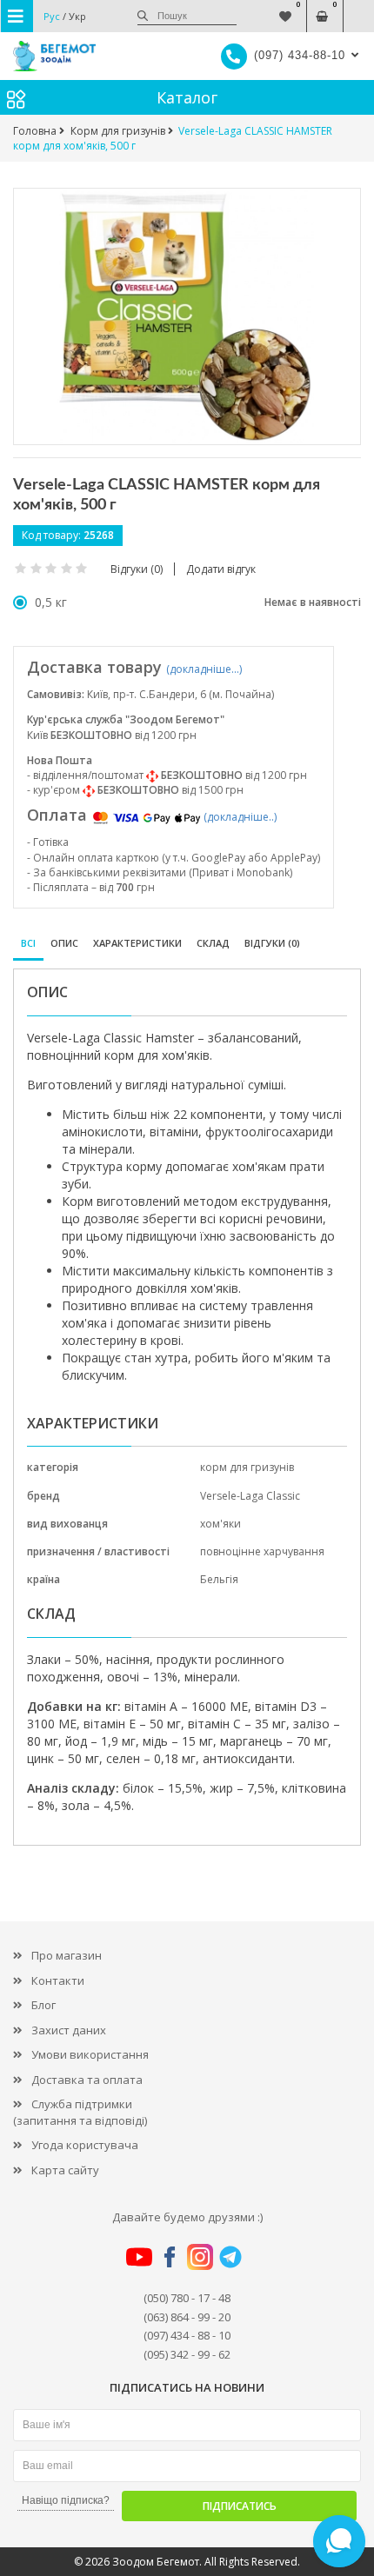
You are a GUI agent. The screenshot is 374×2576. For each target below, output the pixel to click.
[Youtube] (139, 2255)
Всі (28, 943)
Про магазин (67, 1955)
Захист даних (69, 2030)
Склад (213, 943)
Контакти (58, 1980)
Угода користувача (85, 2145)
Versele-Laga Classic (250, 1496)
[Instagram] (200, 2255)
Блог (43, 2005)
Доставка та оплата (87, 2080)
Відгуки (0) (272, 943)
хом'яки (220, 1524)
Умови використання (90, 2054)
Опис (64, 943)
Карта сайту (65, 2170)
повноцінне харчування (262, 1551)
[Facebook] (170, 2255)
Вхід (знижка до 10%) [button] (359, 7)
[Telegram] (230, 2255)
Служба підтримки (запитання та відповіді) (80, 2112)
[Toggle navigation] (17, 16)
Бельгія (219, 1579)
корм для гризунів (247, 1467)
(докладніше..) (240, 817)
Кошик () (322, 7)
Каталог (187, 97)
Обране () (286, 7)
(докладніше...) (204, 669)
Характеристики (137, 943)
